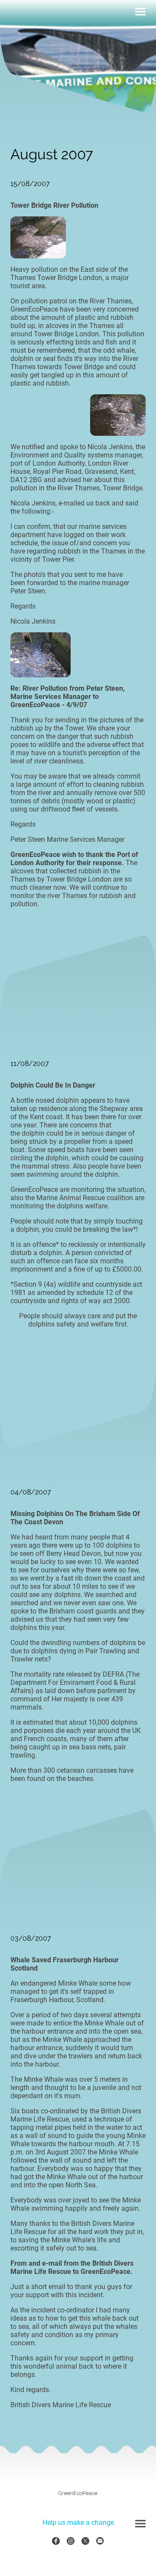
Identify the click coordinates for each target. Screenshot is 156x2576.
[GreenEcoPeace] (78, 2500)
